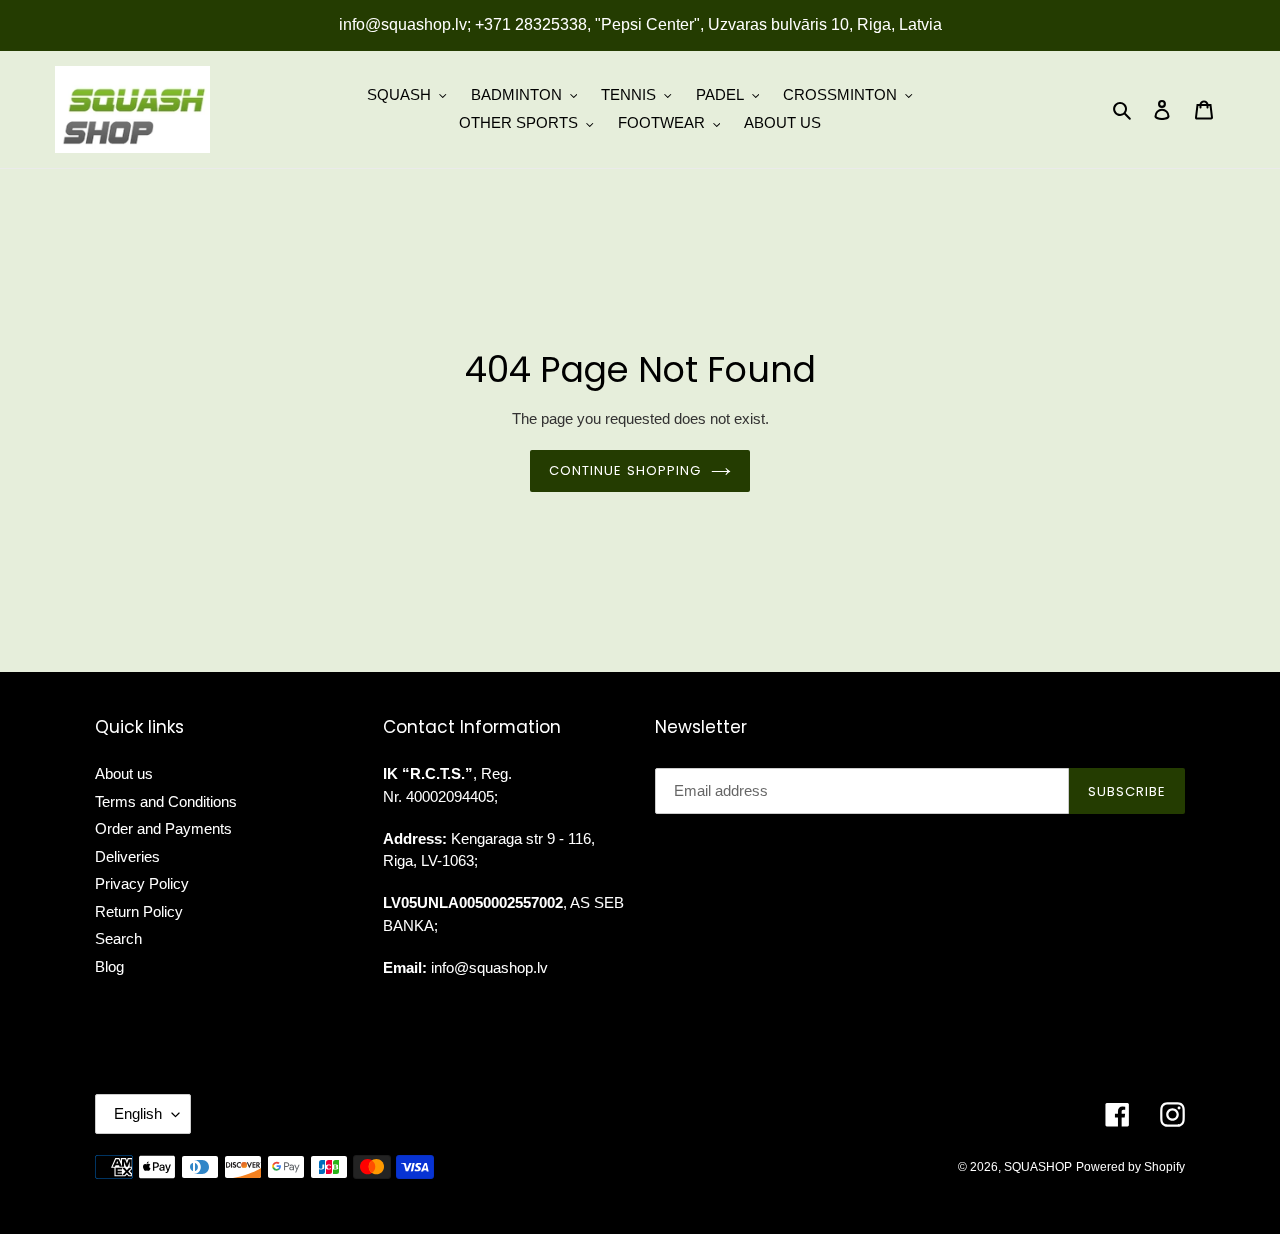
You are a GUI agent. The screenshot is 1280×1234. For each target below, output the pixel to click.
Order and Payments (163, 828)
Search (118, 938)
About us (124, 773)
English (138, 1113)
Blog (109, 966)
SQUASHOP (1038, 1167)
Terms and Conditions (166, 801)
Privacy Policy (142, 883)
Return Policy (139, 911)
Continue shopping (625, 470)
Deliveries (127, 856)
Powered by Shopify (1130, 1167)
